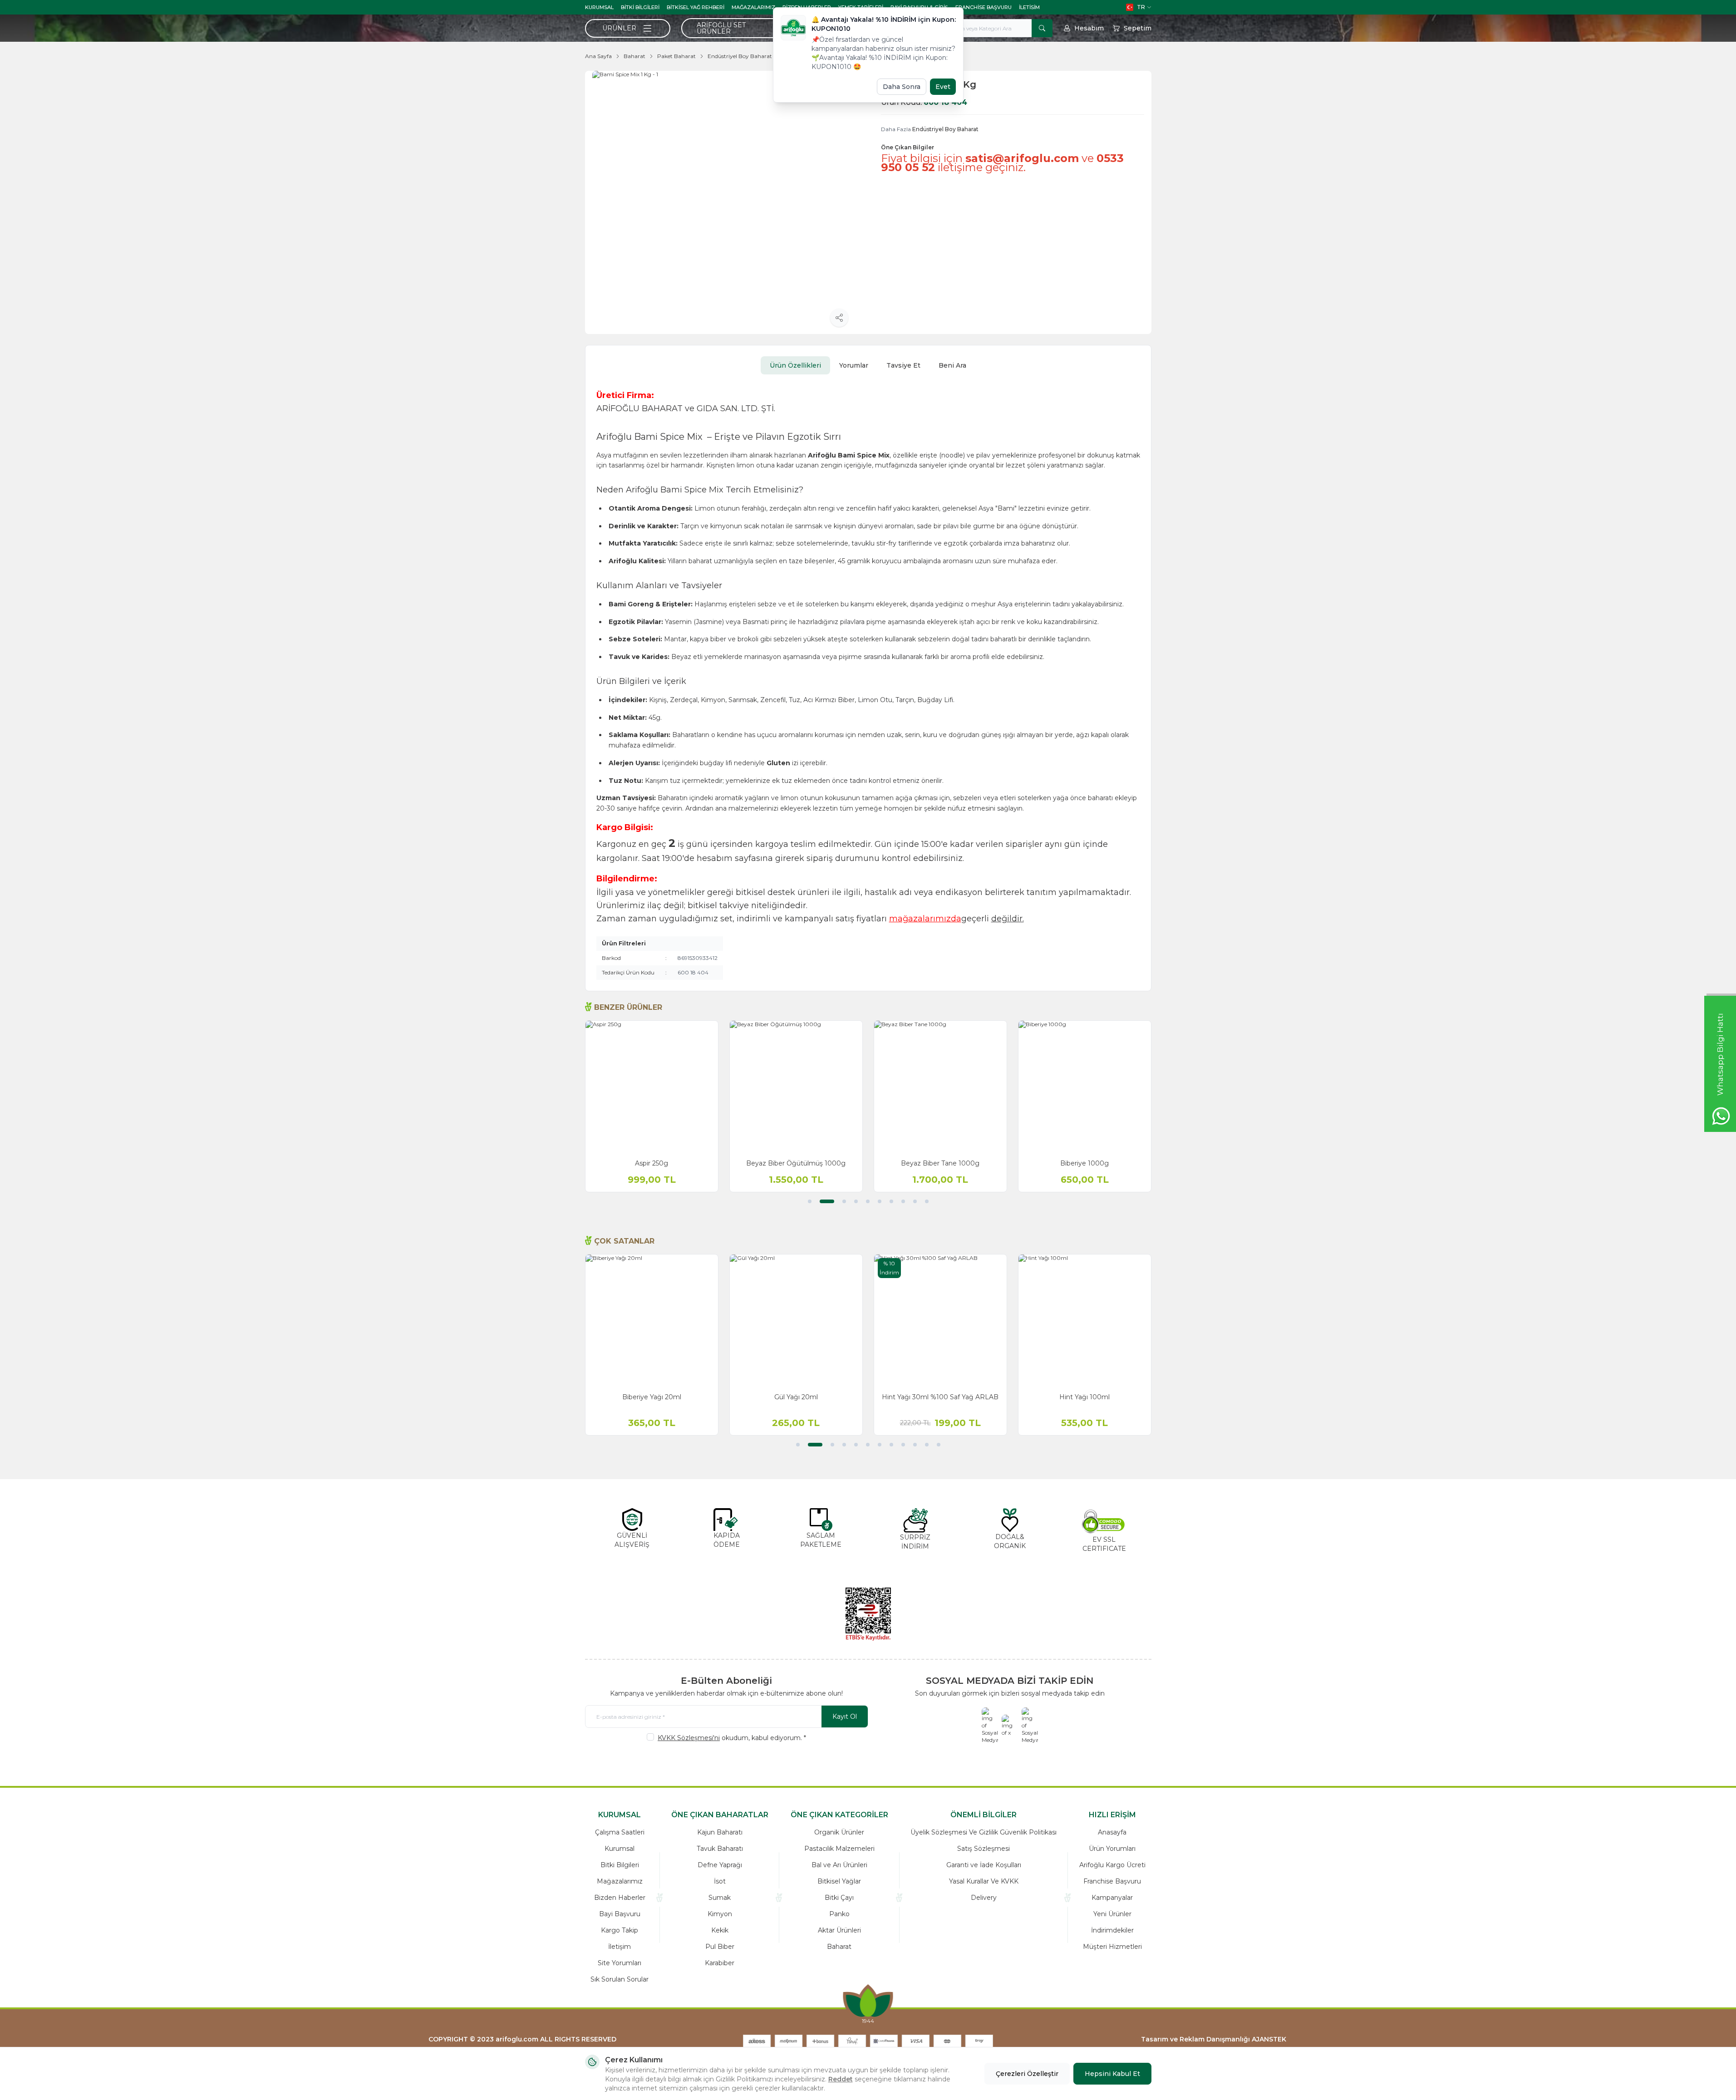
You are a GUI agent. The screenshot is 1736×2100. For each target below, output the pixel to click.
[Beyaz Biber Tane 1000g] (940, 1087)
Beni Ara (952, 365)
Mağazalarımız (753, 7)
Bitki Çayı (839, 1898)
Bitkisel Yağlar (839, 1881)
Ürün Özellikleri (795, 365)
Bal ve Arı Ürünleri (839, 1865)
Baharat (634, 56)
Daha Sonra (902, 87)
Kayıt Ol (845, 1716)
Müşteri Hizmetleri (1112, 1947)
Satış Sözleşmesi (984, 1849)
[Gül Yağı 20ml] (796, 1321)
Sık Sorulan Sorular (620, 1979)
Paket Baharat (676, 56)
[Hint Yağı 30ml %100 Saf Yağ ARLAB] (940, 1321)
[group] (724, 202)
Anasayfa (1112, 1832)
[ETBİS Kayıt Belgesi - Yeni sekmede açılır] (868, 1614)
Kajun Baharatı (720, 1832)
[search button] (1042, 28)
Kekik (720, 1930)
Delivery (984, 1898)
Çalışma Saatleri (620, 1832)
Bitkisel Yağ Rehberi (696, 7)
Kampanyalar (1112, 1898)
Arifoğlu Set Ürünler (721, 28)
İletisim (1029, 7)
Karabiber (720, 1963)
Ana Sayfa (598, 56)
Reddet (841, 2079)
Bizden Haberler (620, 1898)
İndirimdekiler (1112, 1930)
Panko (839, 1914)
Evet (943, 87)
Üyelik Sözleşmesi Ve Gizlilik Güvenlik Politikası (984, 1832)
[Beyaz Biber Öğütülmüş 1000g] (796, 1087)
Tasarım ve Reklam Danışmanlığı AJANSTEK (1214, 2039)
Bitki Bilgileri (640, 7)
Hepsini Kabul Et (1112, 2074)
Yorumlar (854, 365)
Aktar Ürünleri (839, 1930)
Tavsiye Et (903, 365)
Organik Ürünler (839, 1832)
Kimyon (720, 1914)
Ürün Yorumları (1112, 1849)
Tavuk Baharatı (720, 1849)
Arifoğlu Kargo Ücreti (1112, 1865)
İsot (720, 1881)
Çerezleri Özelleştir (1027, 2074)
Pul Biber (720, 1947)
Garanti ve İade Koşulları (984, 1865)
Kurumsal (599, 7)
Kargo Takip (620, 1930)
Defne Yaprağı (720, 1865)
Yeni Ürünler (1112, 1914)
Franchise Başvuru (984, 7)
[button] (810, 1201)
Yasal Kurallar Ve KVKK (984, 1881)
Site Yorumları (620, 1963)
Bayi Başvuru (620, 1914)
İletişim (620, 1947)
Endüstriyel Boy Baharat (740, 56)
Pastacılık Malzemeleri (839, 1849)
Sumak (720, 1898)
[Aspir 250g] (652, 1087)
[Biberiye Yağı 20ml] (652, 1321)
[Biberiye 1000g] (1085, 1087)
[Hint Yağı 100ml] (1085, 1321)
